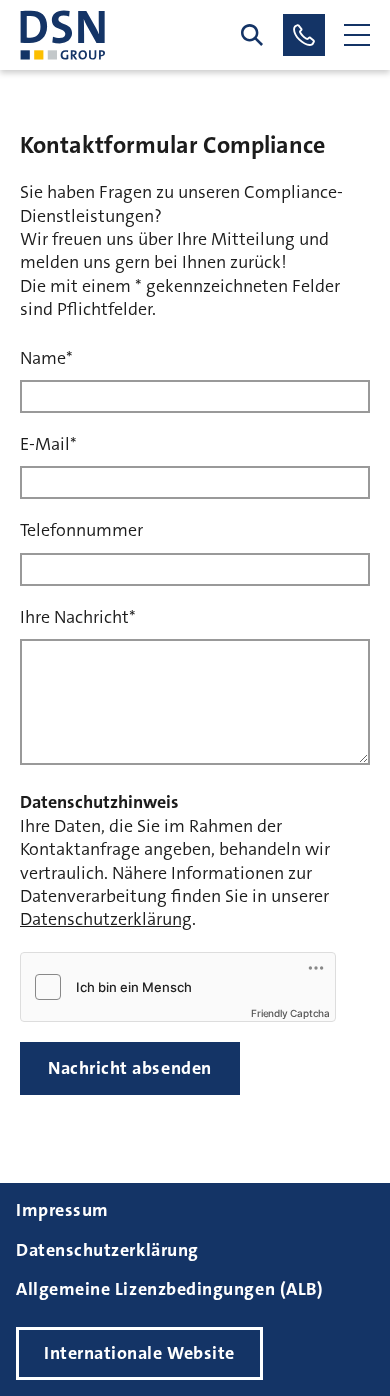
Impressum (62, 1210)
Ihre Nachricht (78, 617)
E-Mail (48, 444)
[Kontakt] (304, 35)
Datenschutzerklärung (106, 919)
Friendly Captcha (290, 1013)
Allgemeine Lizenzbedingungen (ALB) (169, 1289)
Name (46, 358)
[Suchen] (252, 35)
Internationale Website (139, 1353)
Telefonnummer (81, 530)
